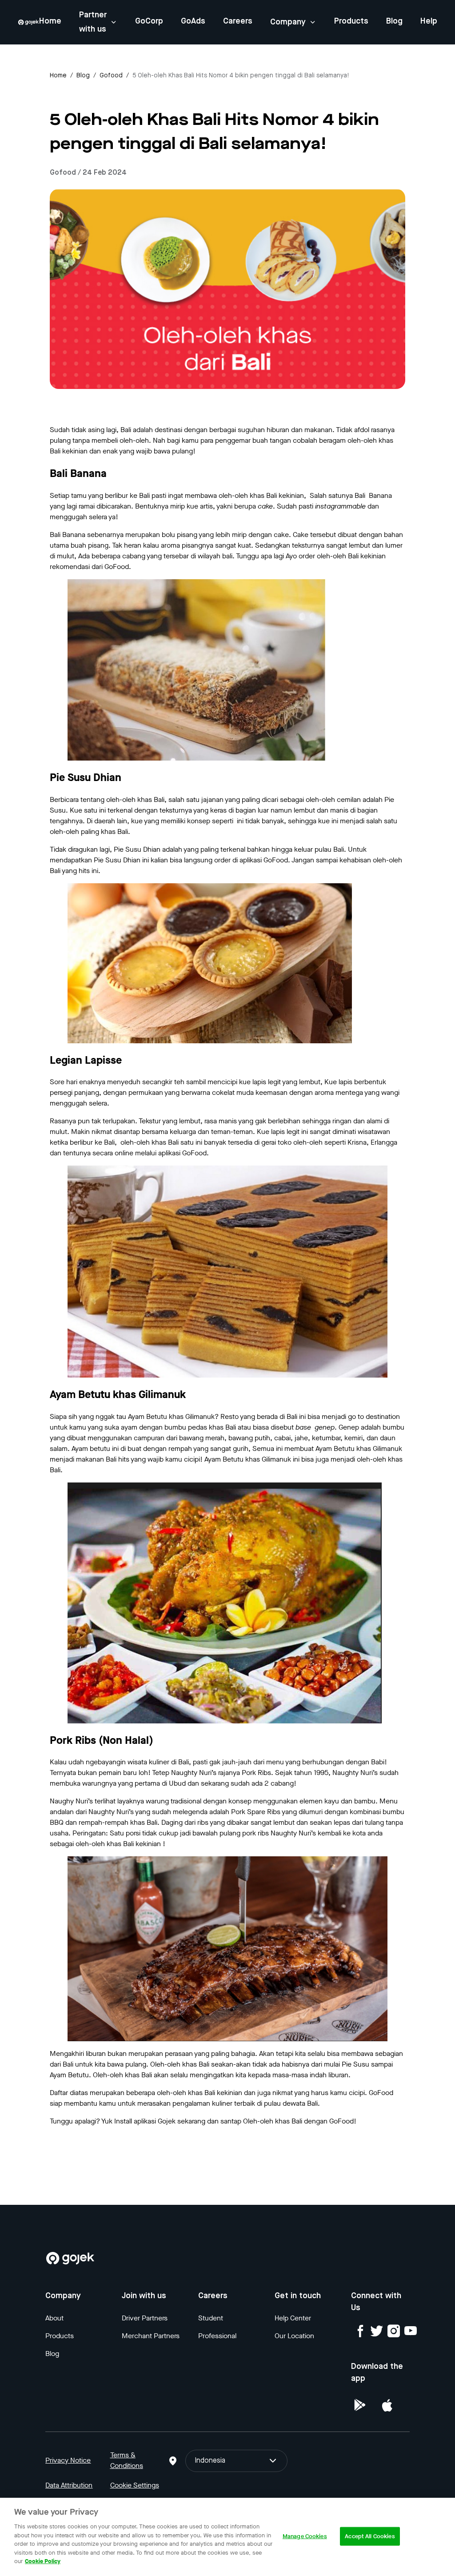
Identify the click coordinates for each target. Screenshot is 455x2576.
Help (429, 21)
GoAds (193, 21)
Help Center (293, 2318)
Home (50, 21)
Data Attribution (69, 2485)
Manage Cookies (305, 2536)
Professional (217, 2336)
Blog (394, 21)
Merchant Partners (151, 2336)
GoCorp (149, 21)
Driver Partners (145, 2318)
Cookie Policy (43, 2561)
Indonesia (210, 2461)
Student (211, 2318)
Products (351, 21)
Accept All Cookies (370, 2536)
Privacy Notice (68, 2460)
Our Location (294, 2336)
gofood (111, 76)
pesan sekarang (74, 2139)
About (54, 2318)
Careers (238, 21)
